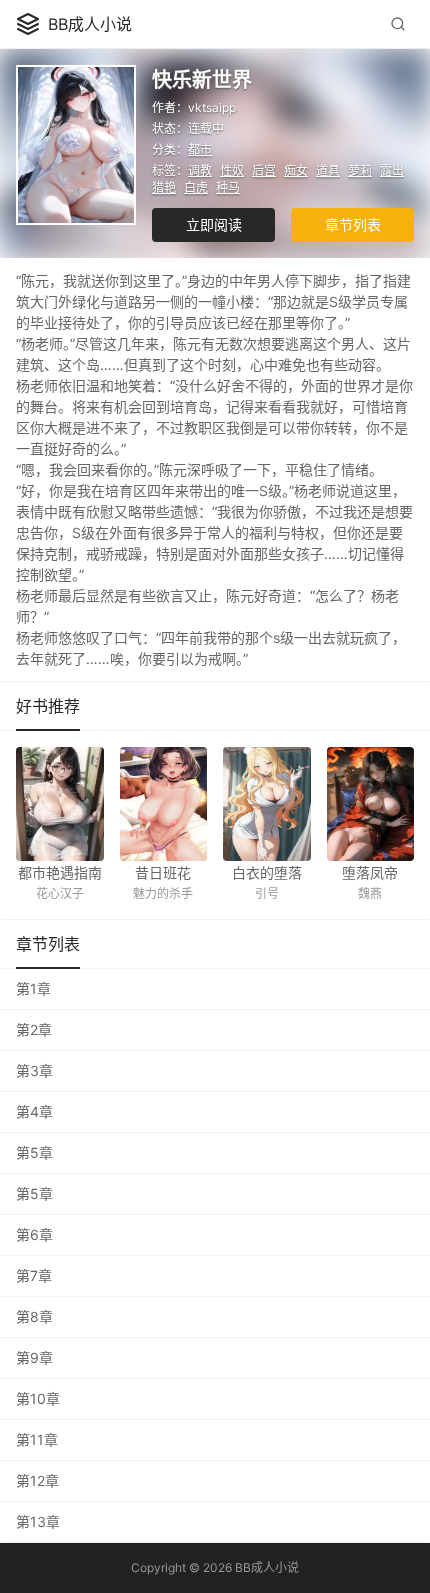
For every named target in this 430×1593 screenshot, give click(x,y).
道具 (328, 170)
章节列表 (353, 224)
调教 (200, 170)
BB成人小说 (90, 24)
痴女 (296, 170)
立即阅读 (214, 224)
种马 (228, 187)
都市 (200, 149)
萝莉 (360, 170)
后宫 (264, 170)
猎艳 (164, 187)
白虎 (196, 187)
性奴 (232, 170)
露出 (392, 170)
